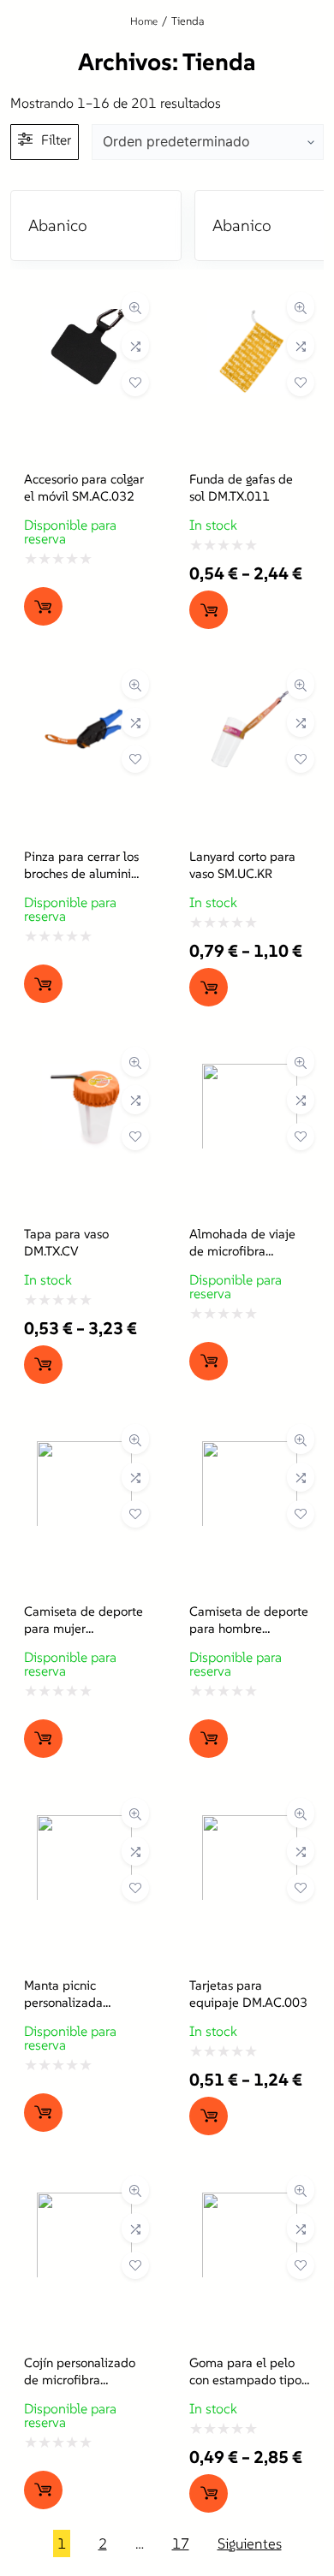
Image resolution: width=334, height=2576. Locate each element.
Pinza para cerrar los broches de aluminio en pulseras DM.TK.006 (81, 882)
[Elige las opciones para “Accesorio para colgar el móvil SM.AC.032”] (43, 606)
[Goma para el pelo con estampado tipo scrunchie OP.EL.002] (250, 2192)
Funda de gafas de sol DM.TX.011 (241, 487)
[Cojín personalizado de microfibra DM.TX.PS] (84, 2192)
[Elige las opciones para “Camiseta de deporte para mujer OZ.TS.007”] (43, 1739)
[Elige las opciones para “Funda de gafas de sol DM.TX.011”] (209, 610)
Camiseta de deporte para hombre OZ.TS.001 (249, 1628)
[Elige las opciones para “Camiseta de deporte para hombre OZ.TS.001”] (209, 1739)
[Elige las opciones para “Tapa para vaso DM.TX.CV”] (43, 1365)
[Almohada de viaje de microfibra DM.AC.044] (250, 1063)
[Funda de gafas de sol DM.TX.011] (250, 309)
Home (144, 21)
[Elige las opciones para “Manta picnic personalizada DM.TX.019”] (43, 2113)
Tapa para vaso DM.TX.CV (66, 1242)
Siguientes (250, 2543)
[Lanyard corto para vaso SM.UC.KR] (250, 686)
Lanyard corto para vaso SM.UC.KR (242, 865)
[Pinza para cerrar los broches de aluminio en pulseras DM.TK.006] (84, 686)
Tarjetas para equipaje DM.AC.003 (248, 1994)
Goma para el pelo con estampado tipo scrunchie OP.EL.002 (247, 2380)
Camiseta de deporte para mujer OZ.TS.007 (83, 1628)
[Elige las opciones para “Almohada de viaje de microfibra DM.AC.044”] (209, 1361)
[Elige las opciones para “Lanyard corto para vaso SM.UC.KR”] (209, 987)
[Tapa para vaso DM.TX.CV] (84, 1063)
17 (181, 2543)
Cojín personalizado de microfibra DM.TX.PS (80, 2380)
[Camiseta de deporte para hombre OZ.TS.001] (250, 1441)
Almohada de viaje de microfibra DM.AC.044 (242, 1251)
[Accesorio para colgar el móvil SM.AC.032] (84, 309)
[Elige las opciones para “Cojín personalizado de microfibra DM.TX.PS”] (43, 2490)
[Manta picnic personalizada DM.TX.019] (84, 1815)
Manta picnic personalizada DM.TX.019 (63, 2002)
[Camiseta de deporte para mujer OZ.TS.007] (84, 1441)
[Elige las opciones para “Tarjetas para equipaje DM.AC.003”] (209, 2116)
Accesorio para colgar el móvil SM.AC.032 (84, 487)
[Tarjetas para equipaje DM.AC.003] (250, 1815)
